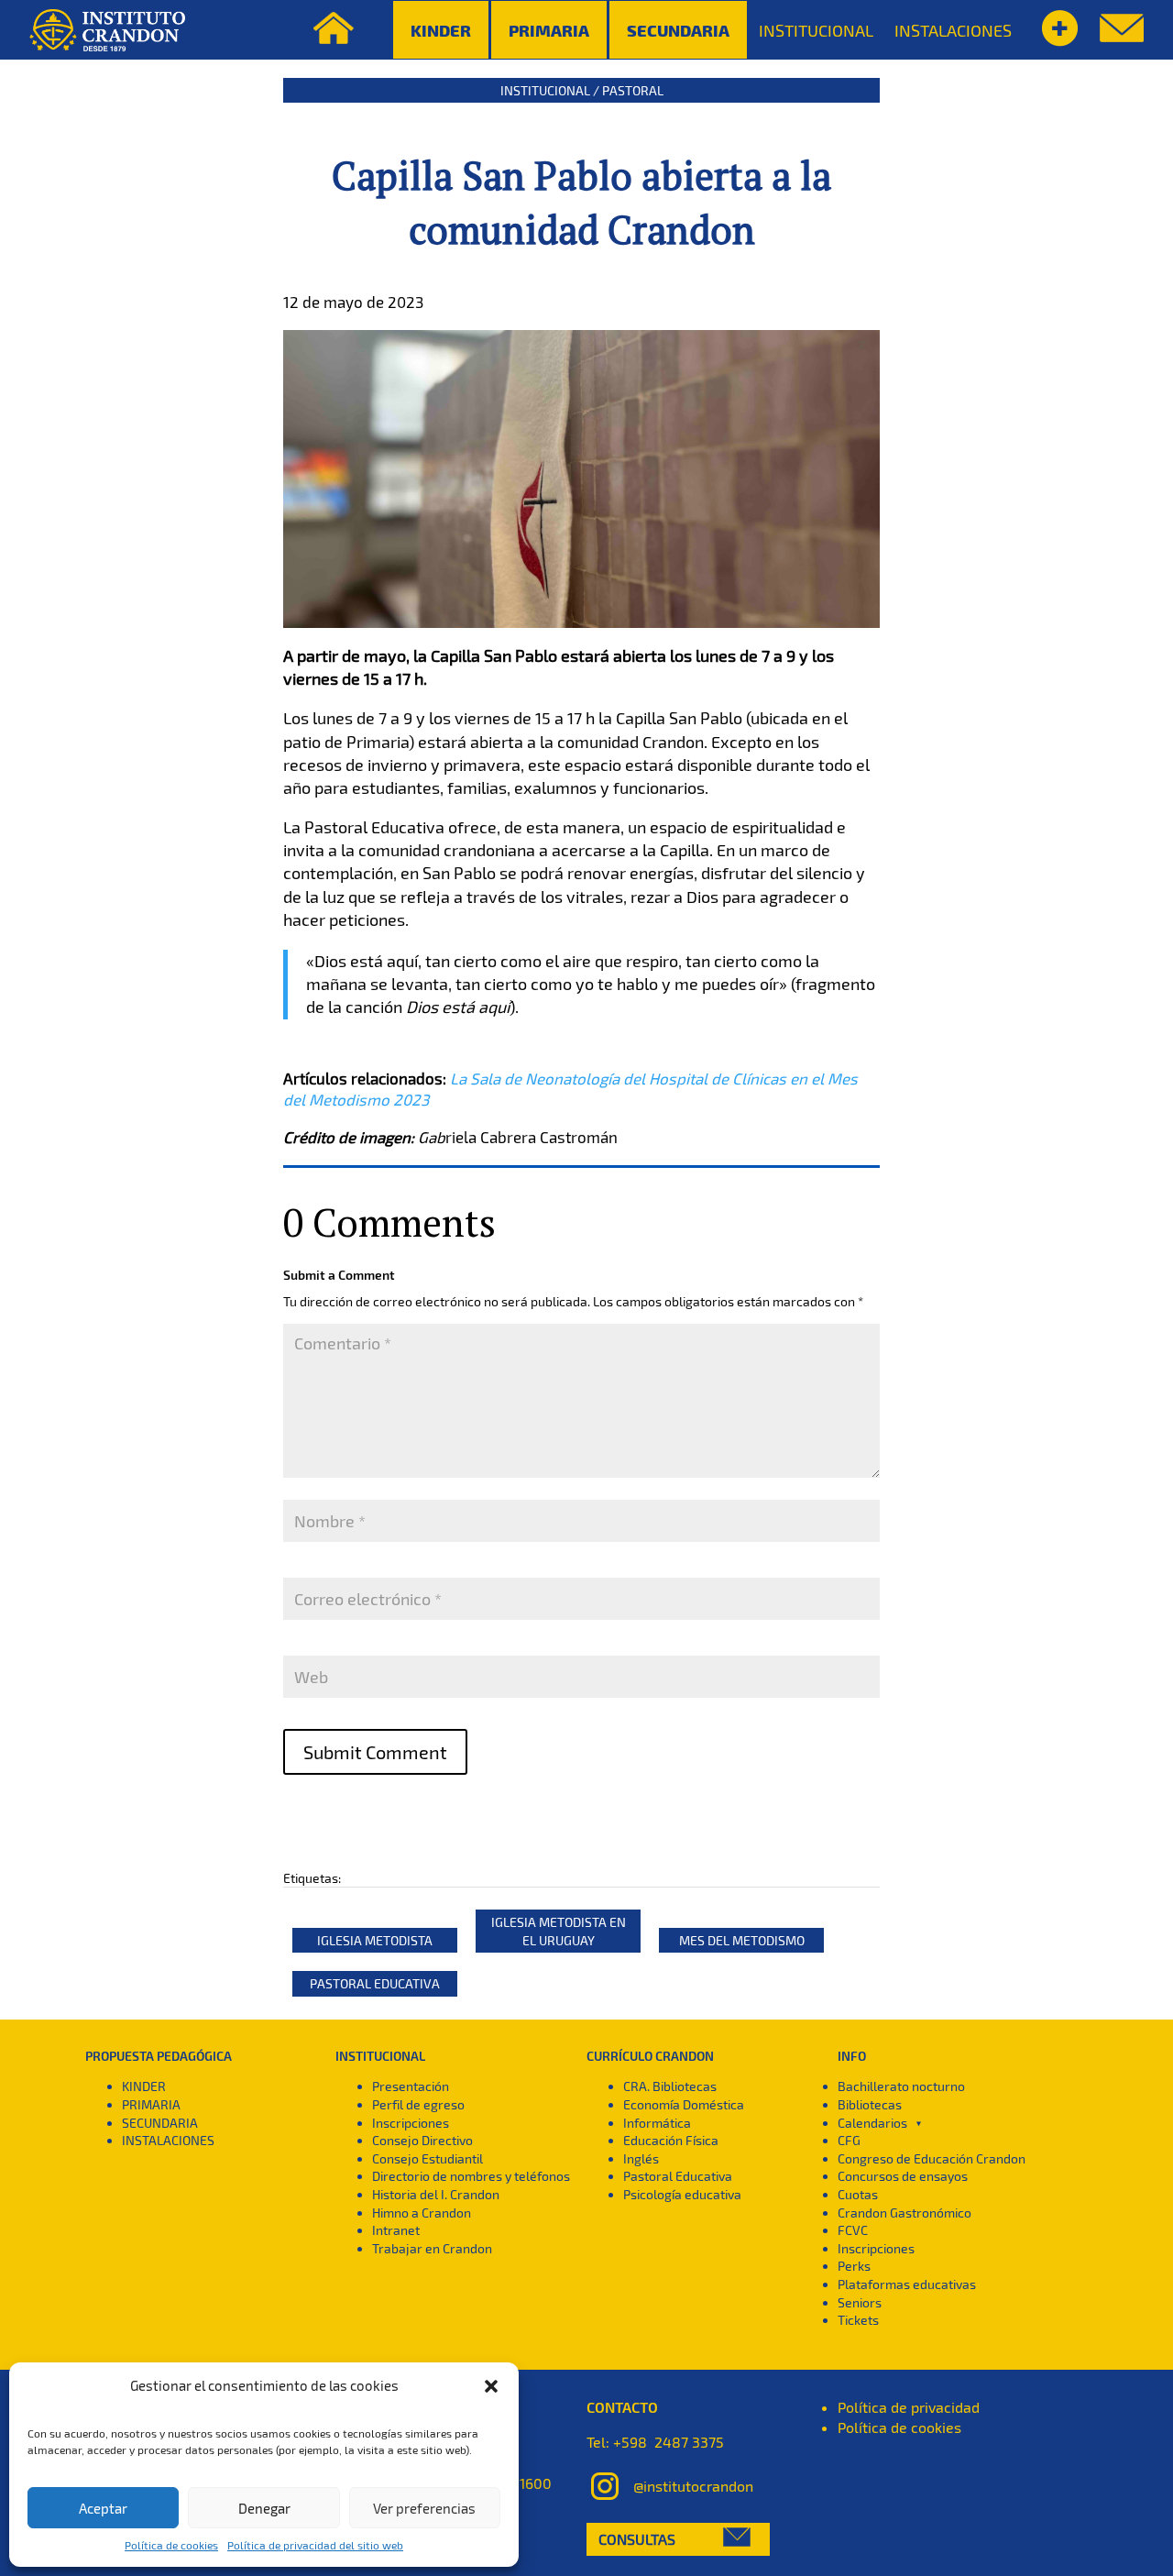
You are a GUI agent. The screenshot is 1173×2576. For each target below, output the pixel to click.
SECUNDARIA (160, 2123)
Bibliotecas (870, 2104)
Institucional (545, 90)
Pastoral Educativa (375, 1983)
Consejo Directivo (422, 2140)
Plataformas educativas (907, 2284)
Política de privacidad (909, 2407)
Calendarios (872, 2123)
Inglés (641, 2158)
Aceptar (103, 2508)
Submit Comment (375, 1752)
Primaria (549, 30)
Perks (854, 2266)
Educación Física (671, 2140)
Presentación (411, 2086)
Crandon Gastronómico (904, 2213)
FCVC (853, 2230)
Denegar (264, 2508)
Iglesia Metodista (375, 1940)
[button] (491, 2386)
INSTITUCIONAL (816, 30)
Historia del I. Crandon (436, 2194)
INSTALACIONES (953, 30)
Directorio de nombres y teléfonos (471, 2176)
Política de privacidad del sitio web (315, 2545)
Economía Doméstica (684, 2104)
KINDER (144, 2086)
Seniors (860, 2302)
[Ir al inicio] (107, 30)
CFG (849, 2140)
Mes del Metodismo (742, 1940)
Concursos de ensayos (903, 2176)
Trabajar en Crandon (432, 2248)
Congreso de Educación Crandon (932, 2158)
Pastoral (633, 90)
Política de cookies (171, 2545)
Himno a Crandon (422, 2213)
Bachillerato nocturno (901, 2086)
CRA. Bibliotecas (670, 2086)
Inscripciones (411, 2123)
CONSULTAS (637, 2539)
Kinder (441, 30)
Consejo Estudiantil (428, 2158)
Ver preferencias (424, 2508)
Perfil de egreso (418, 2104)
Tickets (858, 2320)
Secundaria (678, 30)
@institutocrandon (693, 2485)
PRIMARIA (151, 2104)
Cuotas (858, 2194)
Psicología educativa (682, 2194)
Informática (657, 2123)
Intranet (396, 2230)
